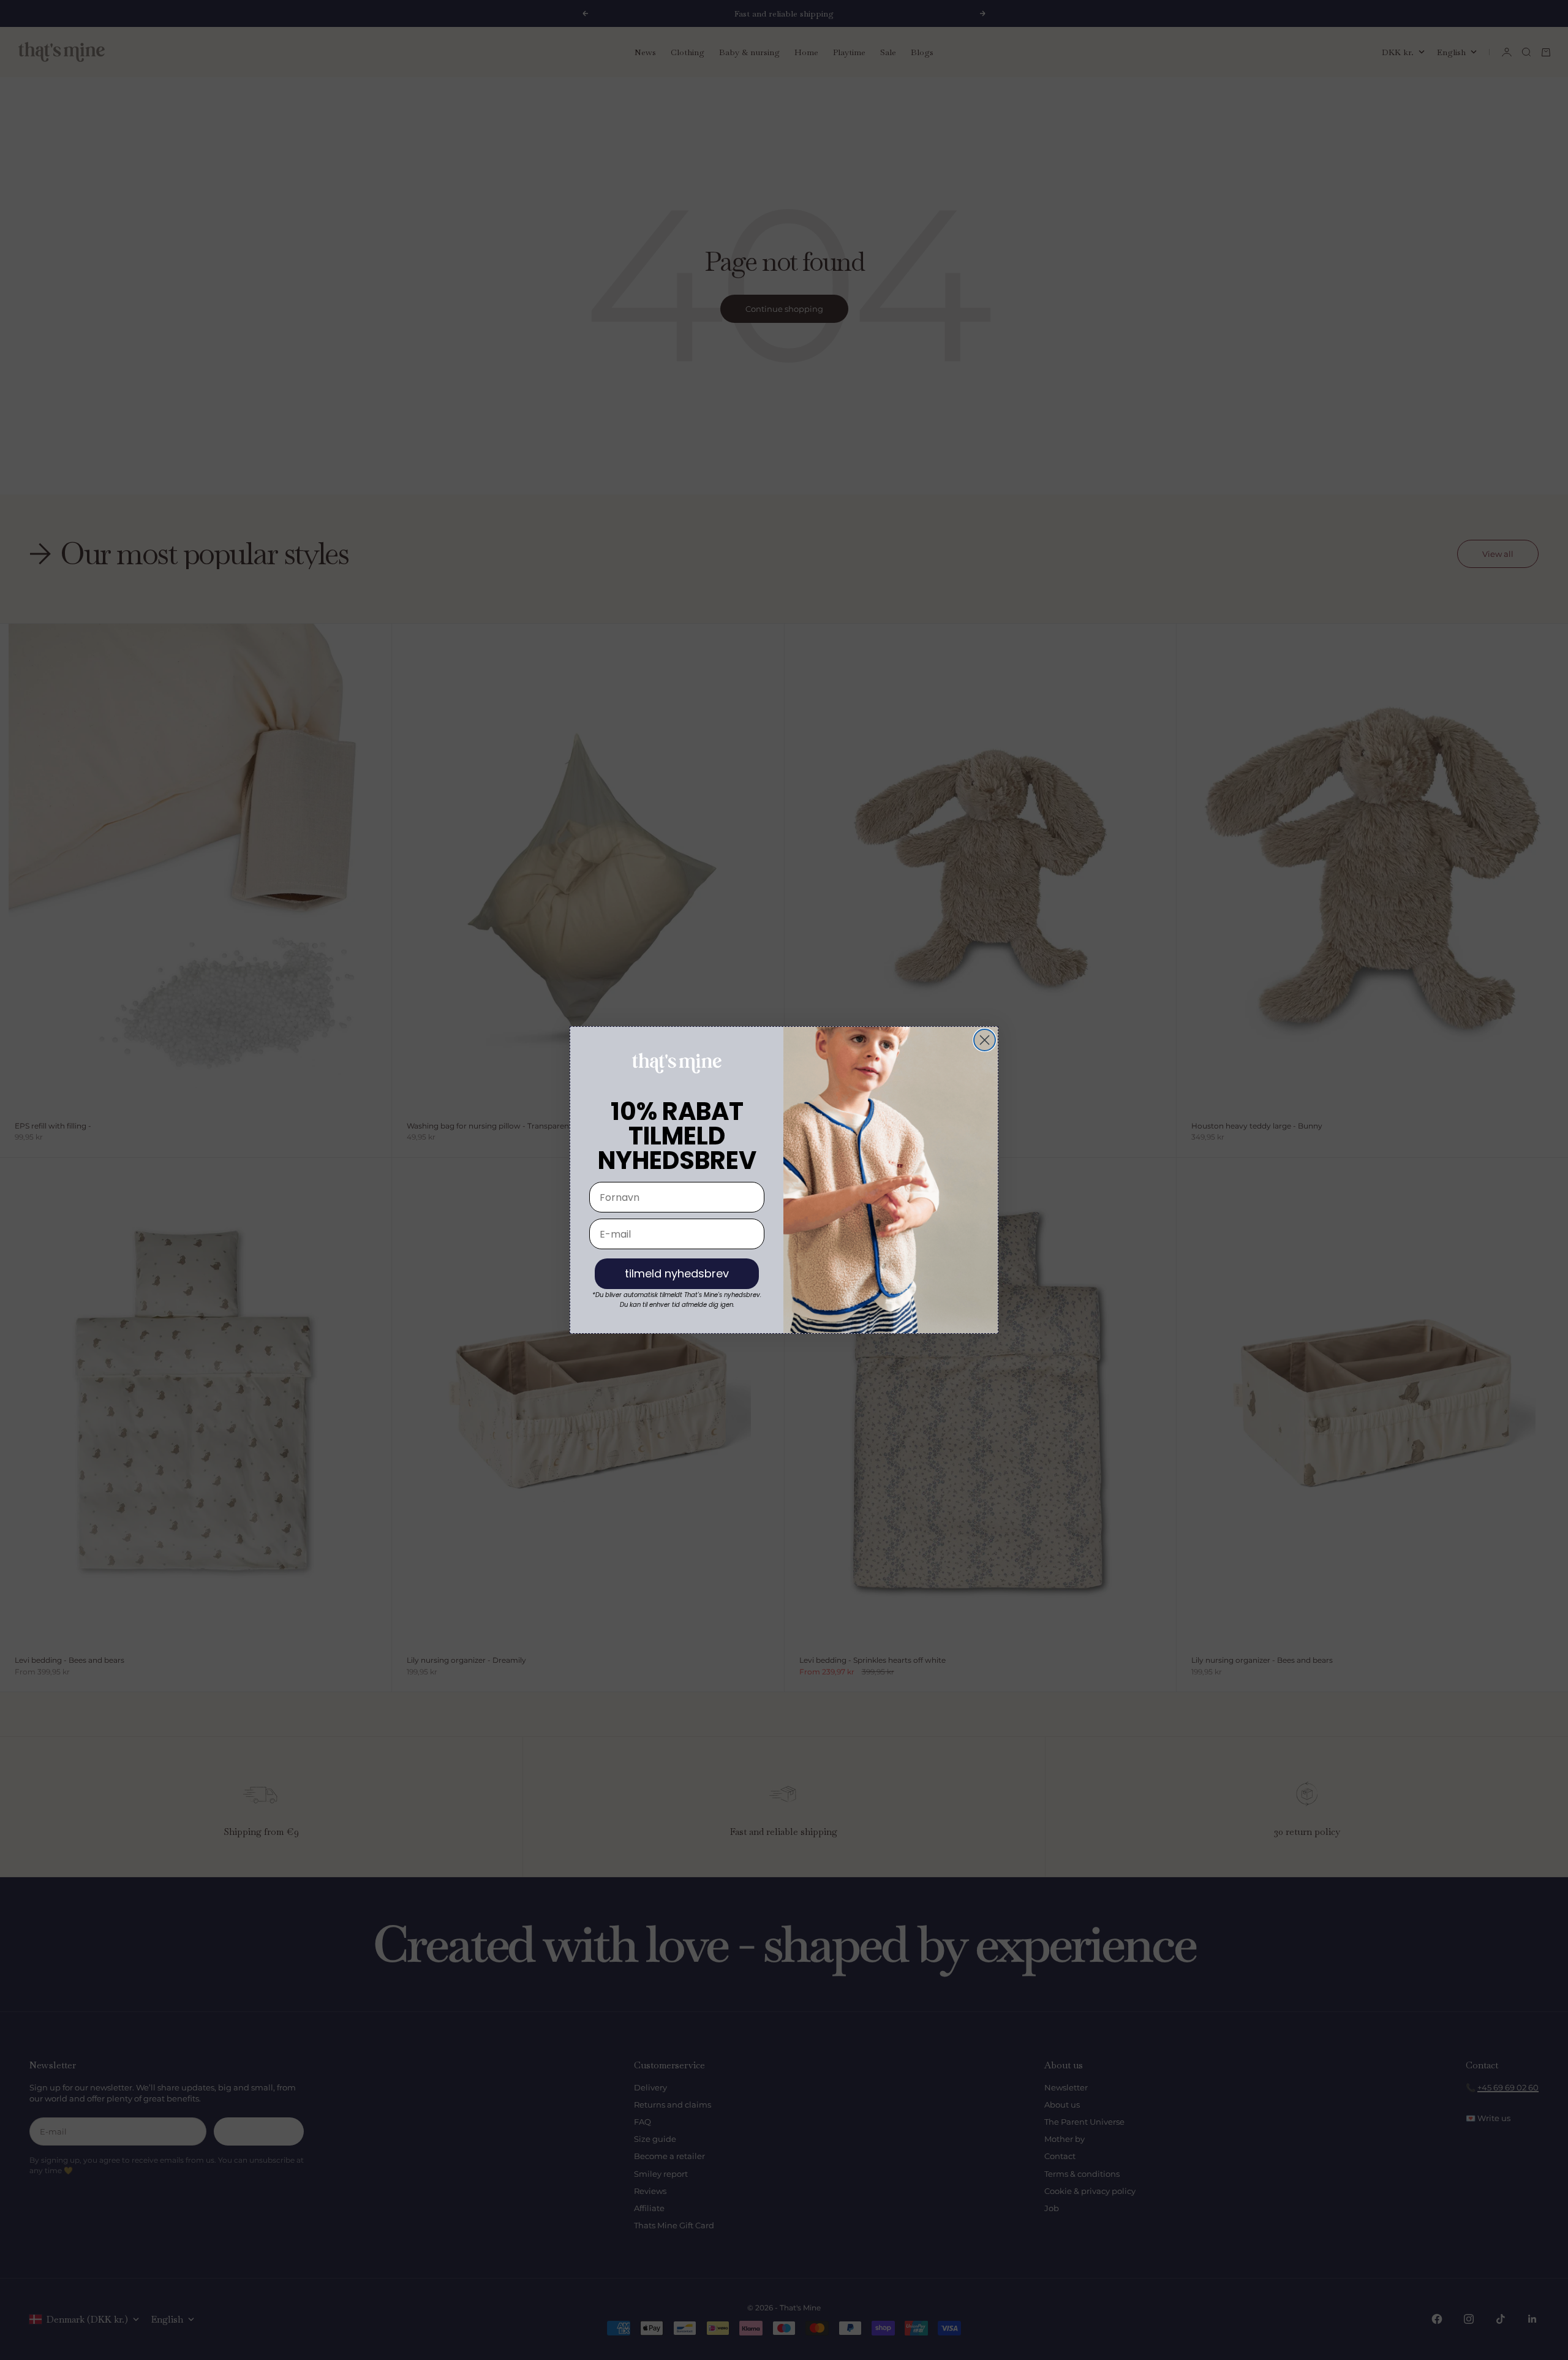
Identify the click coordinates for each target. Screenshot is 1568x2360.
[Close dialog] (985, 1040)
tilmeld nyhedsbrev (677, 1273)
